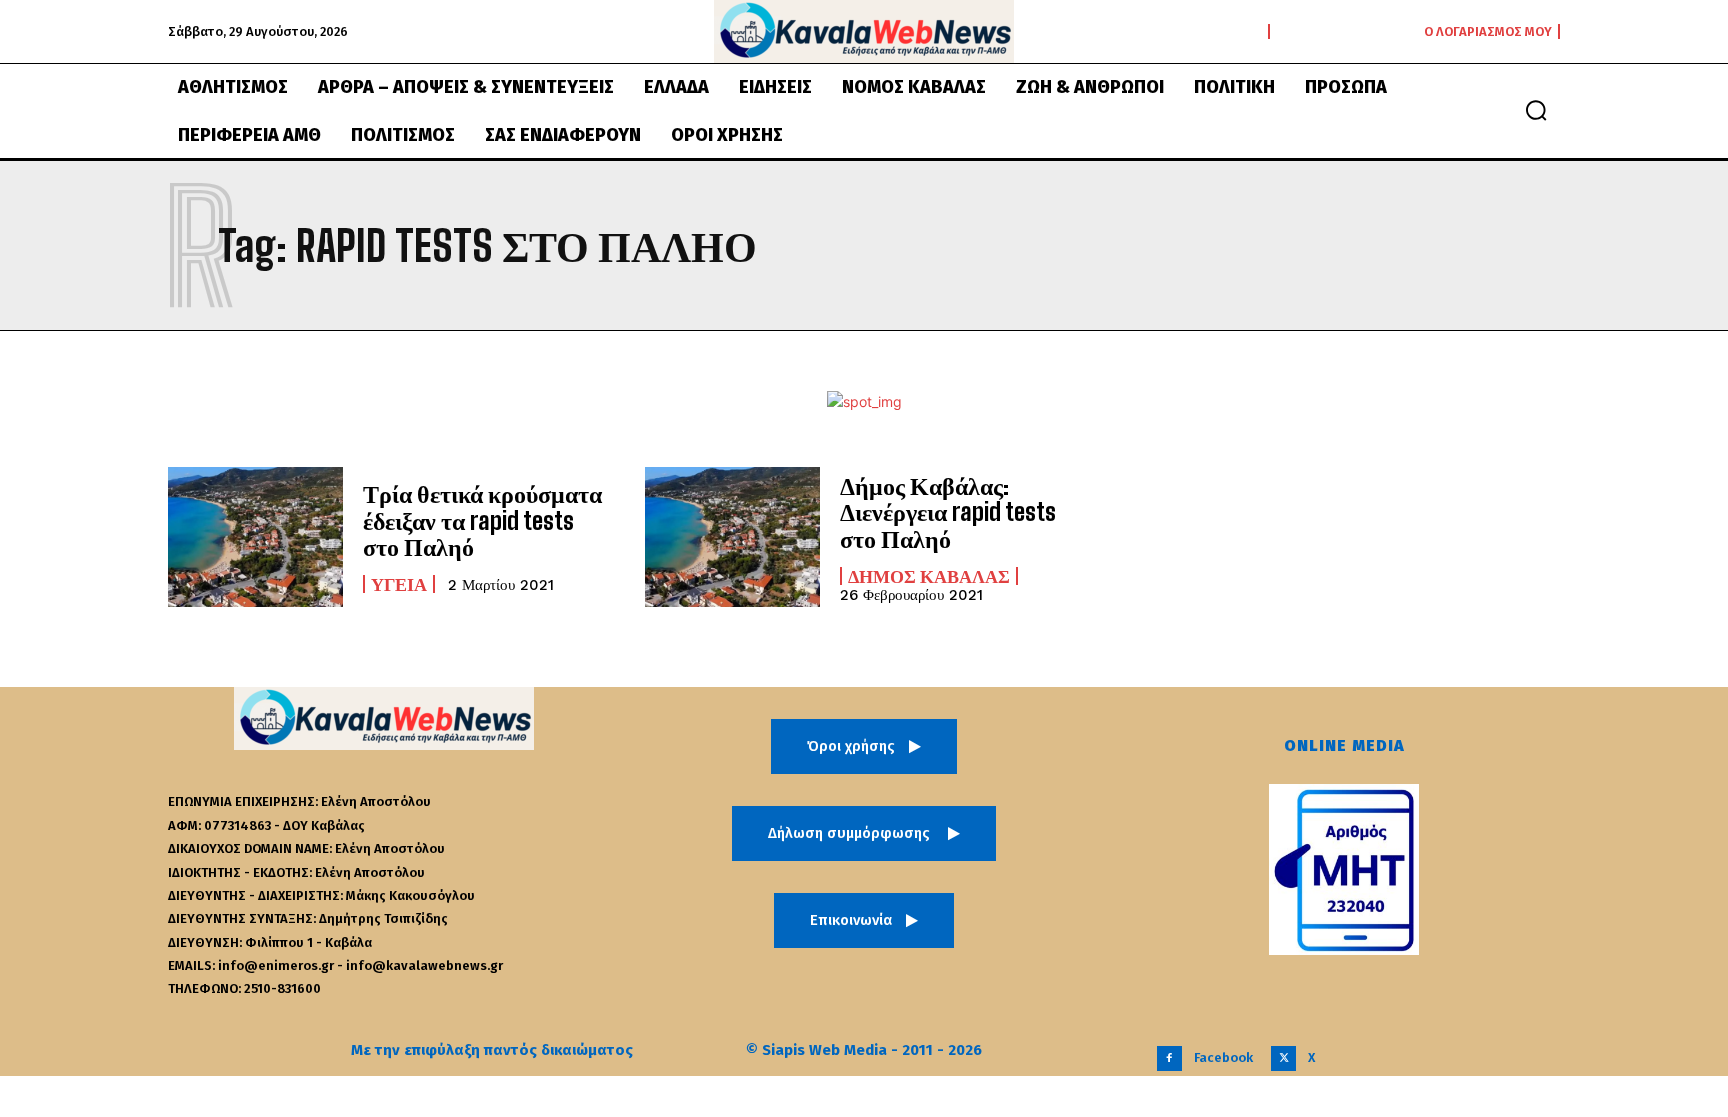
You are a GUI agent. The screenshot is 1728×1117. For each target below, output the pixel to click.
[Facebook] (1169, 1058)
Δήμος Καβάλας (929, 576)
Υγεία (399, 584)
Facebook (1223, 1057)
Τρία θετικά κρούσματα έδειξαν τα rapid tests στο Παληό (482, 520)
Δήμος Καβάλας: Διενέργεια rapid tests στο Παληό (948, 512)
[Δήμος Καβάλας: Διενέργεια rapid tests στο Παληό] (732, 537)
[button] (1536, 110)
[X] (1283, 1058)
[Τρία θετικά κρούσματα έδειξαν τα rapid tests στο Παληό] (255, 537)
